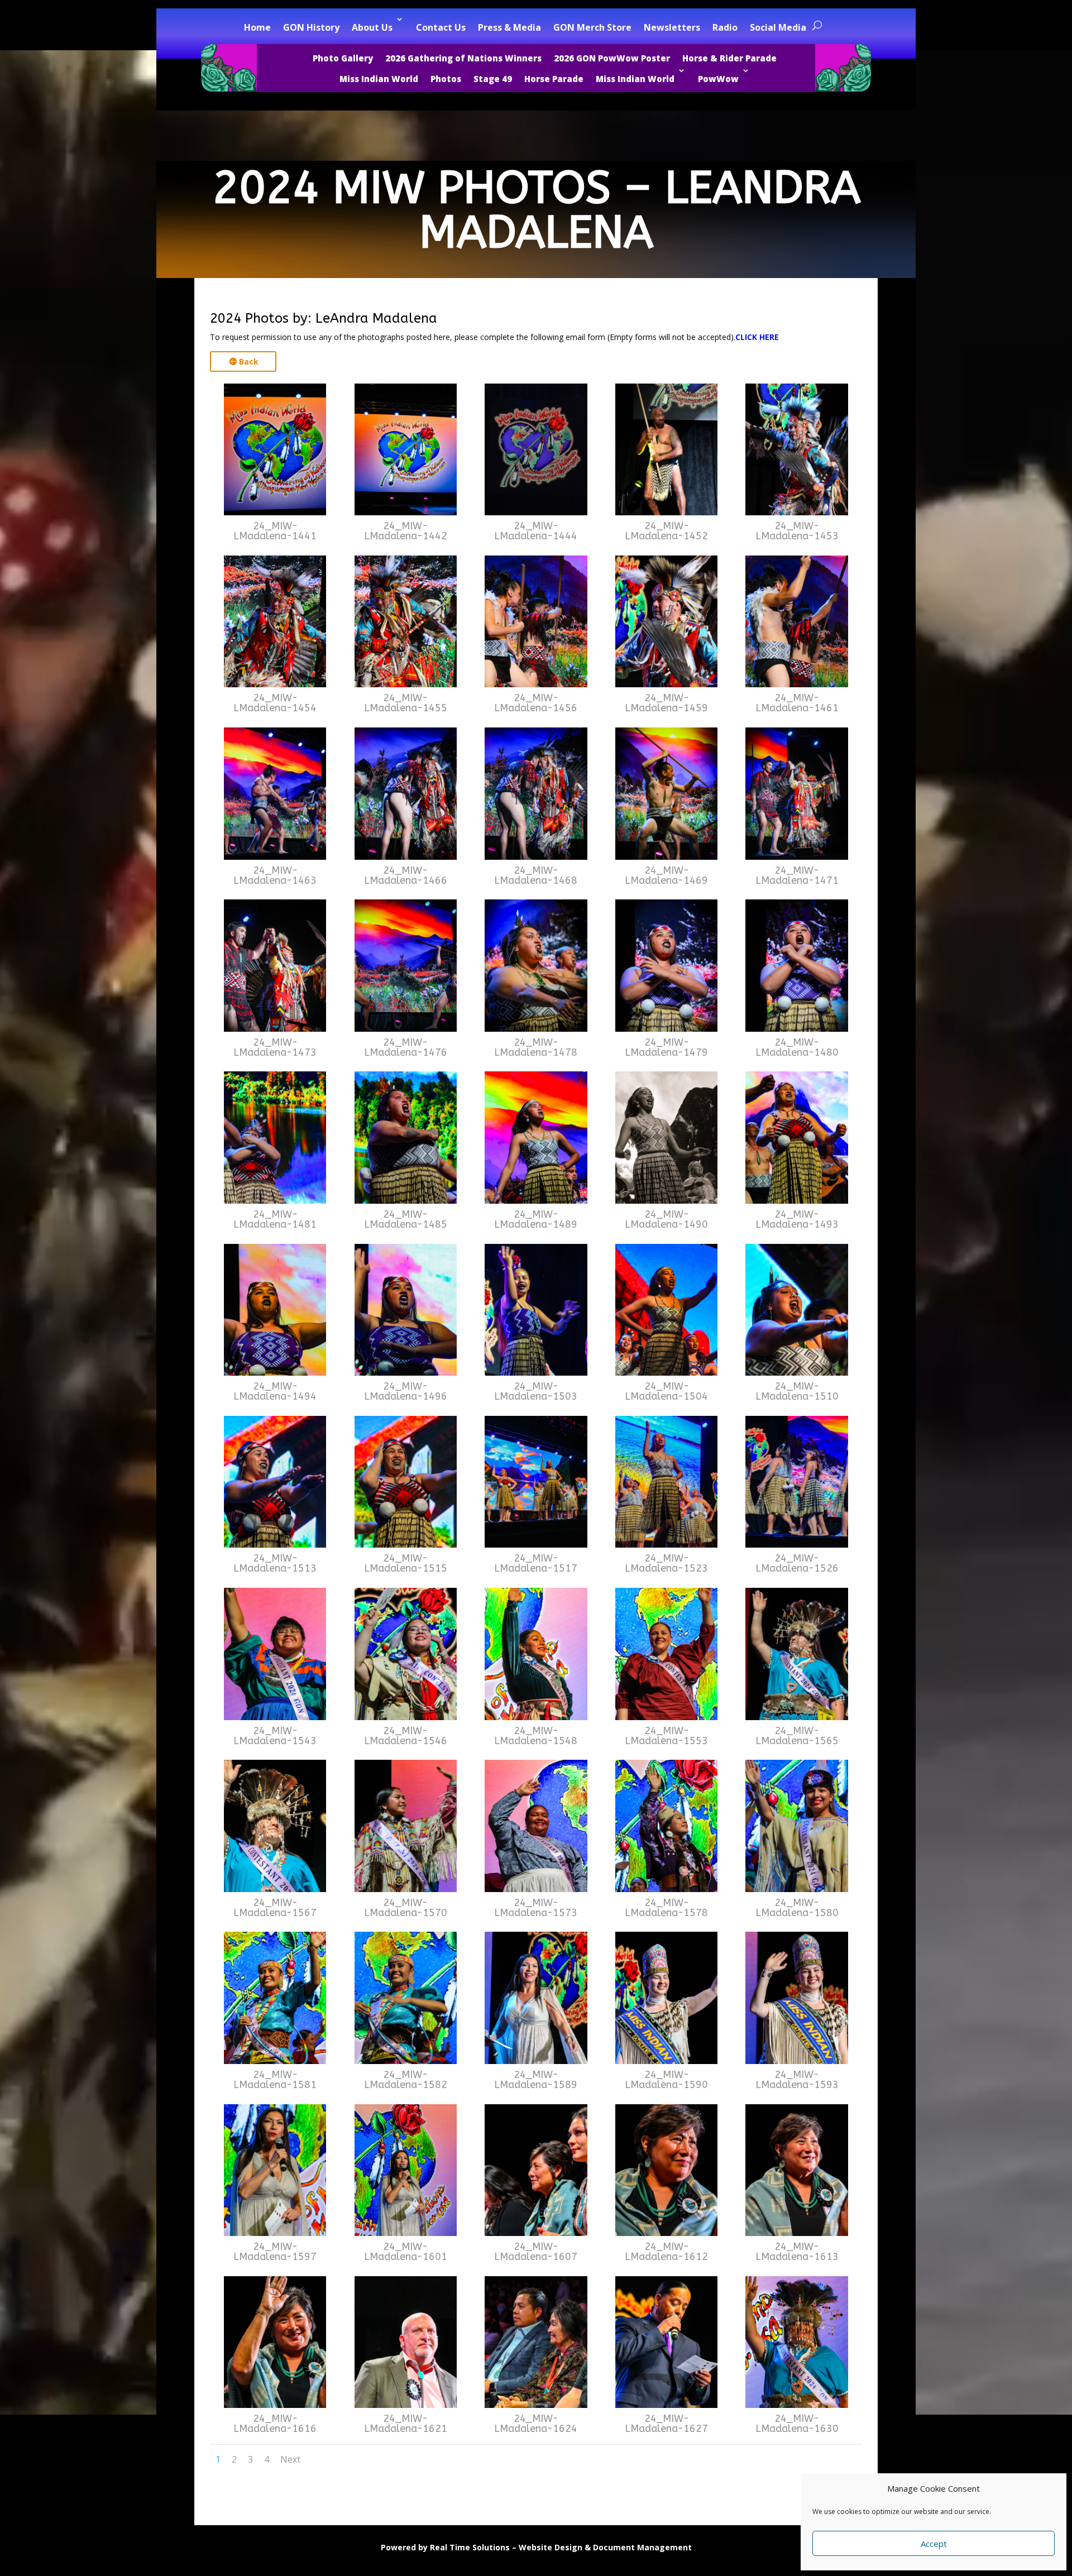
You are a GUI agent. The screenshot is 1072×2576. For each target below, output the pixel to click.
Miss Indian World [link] (379, 79)
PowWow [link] (718, 79)
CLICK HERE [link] (757, 337)
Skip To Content (45, 14)
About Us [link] (372, 27)
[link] (275, 512)
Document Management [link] (642, 2547)
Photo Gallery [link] (343, 58)
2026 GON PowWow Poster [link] (612, 58)
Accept (934, 2544)
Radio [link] (725, 27)
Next (290, 2459)
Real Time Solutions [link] (470, 2547)
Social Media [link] (778, 27)
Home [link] (257, 27)
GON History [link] (311, 27)
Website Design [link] (551, 2547)
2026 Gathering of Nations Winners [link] (463, 58)
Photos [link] (446, 79)
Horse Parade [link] (554, 79)
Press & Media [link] (509, 27)
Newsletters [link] (672, 27)
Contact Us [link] (441, 27)
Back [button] (249, 361)
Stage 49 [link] (493, 79)
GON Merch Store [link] (592, 27)
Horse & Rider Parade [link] (729, 58)
